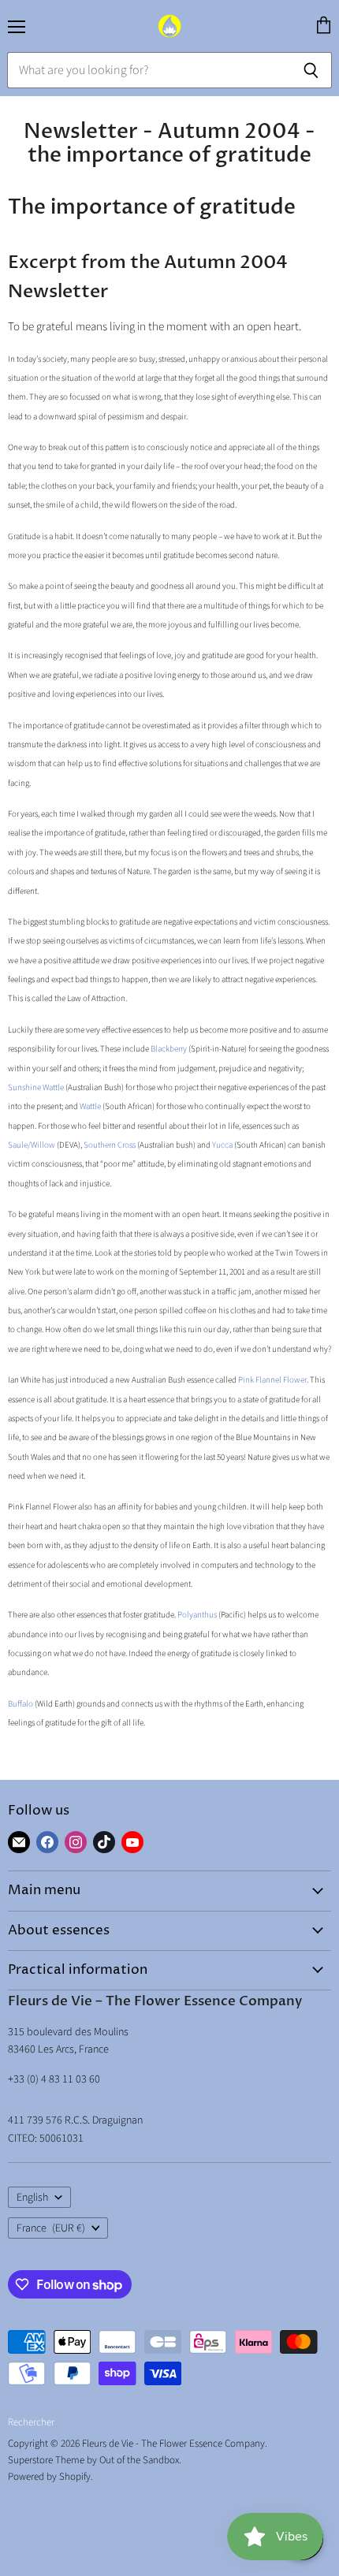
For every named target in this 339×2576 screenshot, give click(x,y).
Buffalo (20, 1704)
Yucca (222, 1145)
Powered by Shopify (49, 2477)
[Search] (311, 70)
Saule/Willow (32, 1145)
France (51, 2228)
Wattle (90, 1106)
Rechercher (31, 2422)
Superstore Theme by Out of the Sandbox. (95, 2460)
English (32, 2198)
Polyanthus (197, 1615)
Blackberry (169, 1049)
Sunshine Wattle (36, 1087)
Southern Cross (110, 1145)
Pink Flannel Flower (272, 1380)
